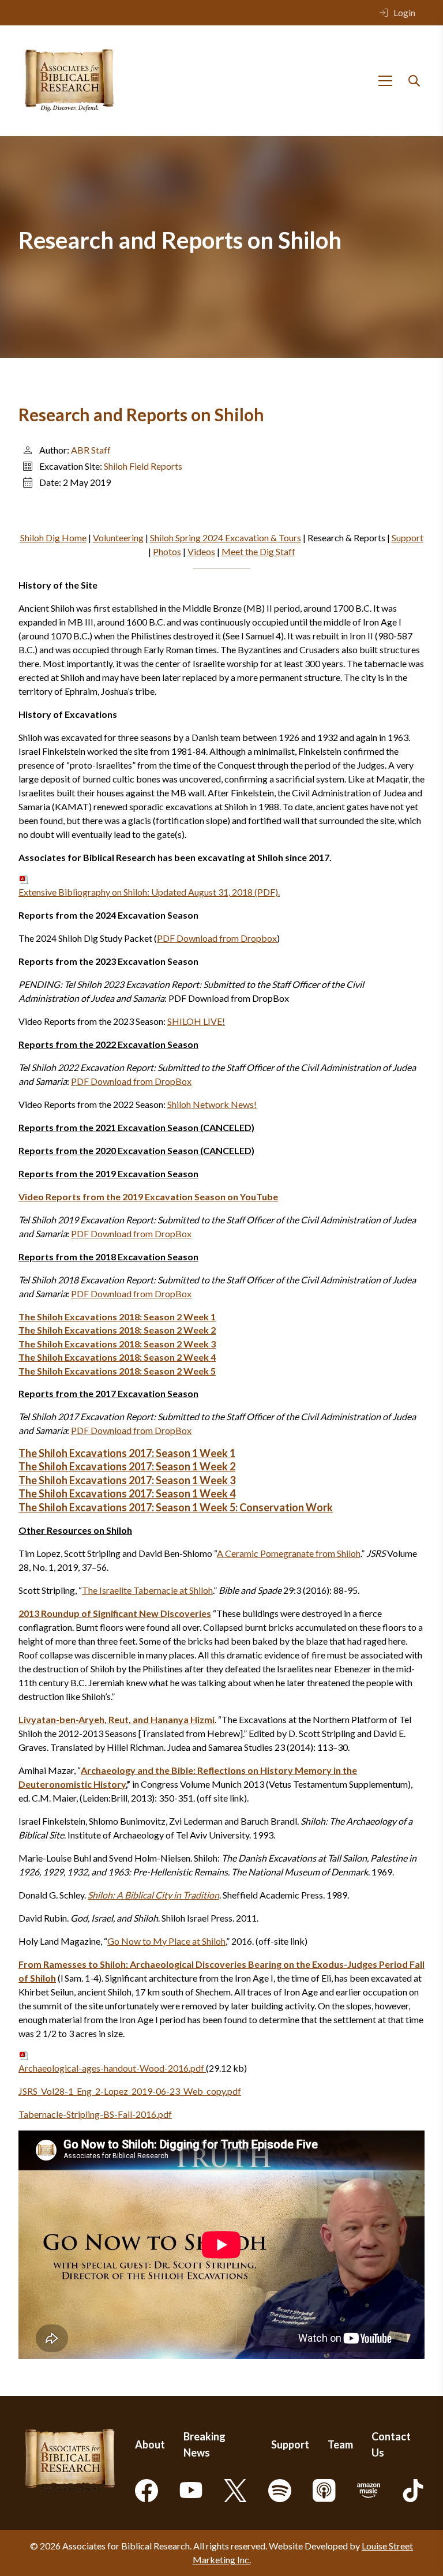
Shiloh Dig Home (53, 538)
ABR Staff (91, 450)
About (150, 2444)
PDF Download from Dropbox (217, 938)
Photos (167, 551)
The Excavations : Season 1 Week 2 (127, 1466)
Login (404, 12)
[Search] (414, 81)
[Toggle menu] (385, 81)
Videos (201, 551)
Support (408, 538)
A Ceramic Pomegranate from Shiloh (289, 1553)
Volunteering (118, 538)
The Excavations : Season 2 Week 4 (117, 1357)
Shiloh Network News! (212, 1104)
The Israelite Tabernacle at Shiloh (147, 1590)
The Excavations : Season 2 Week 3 (117, 1344)
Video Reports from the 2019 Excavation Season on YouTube (148, 1197)
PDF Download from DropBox (131, 1081)
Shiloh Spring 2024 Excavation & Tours (226, 538)
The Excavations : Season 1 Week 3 (127, 1480)
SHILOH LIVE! (196, 1021)
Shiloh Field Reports (143, 466)
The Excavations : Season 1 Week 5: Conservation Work (176, 1507)
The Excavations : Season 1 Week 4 (127, 1493)
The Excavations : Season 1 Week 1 (127, 1453)
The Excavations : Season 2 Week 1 (117, 1317)
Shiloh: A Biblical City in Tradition (153, 1895)
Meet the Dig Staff (258, 551)
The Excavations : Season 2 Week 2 (117, 1330)
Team (340, 2444)
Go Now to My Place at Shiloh (166, 1941)
